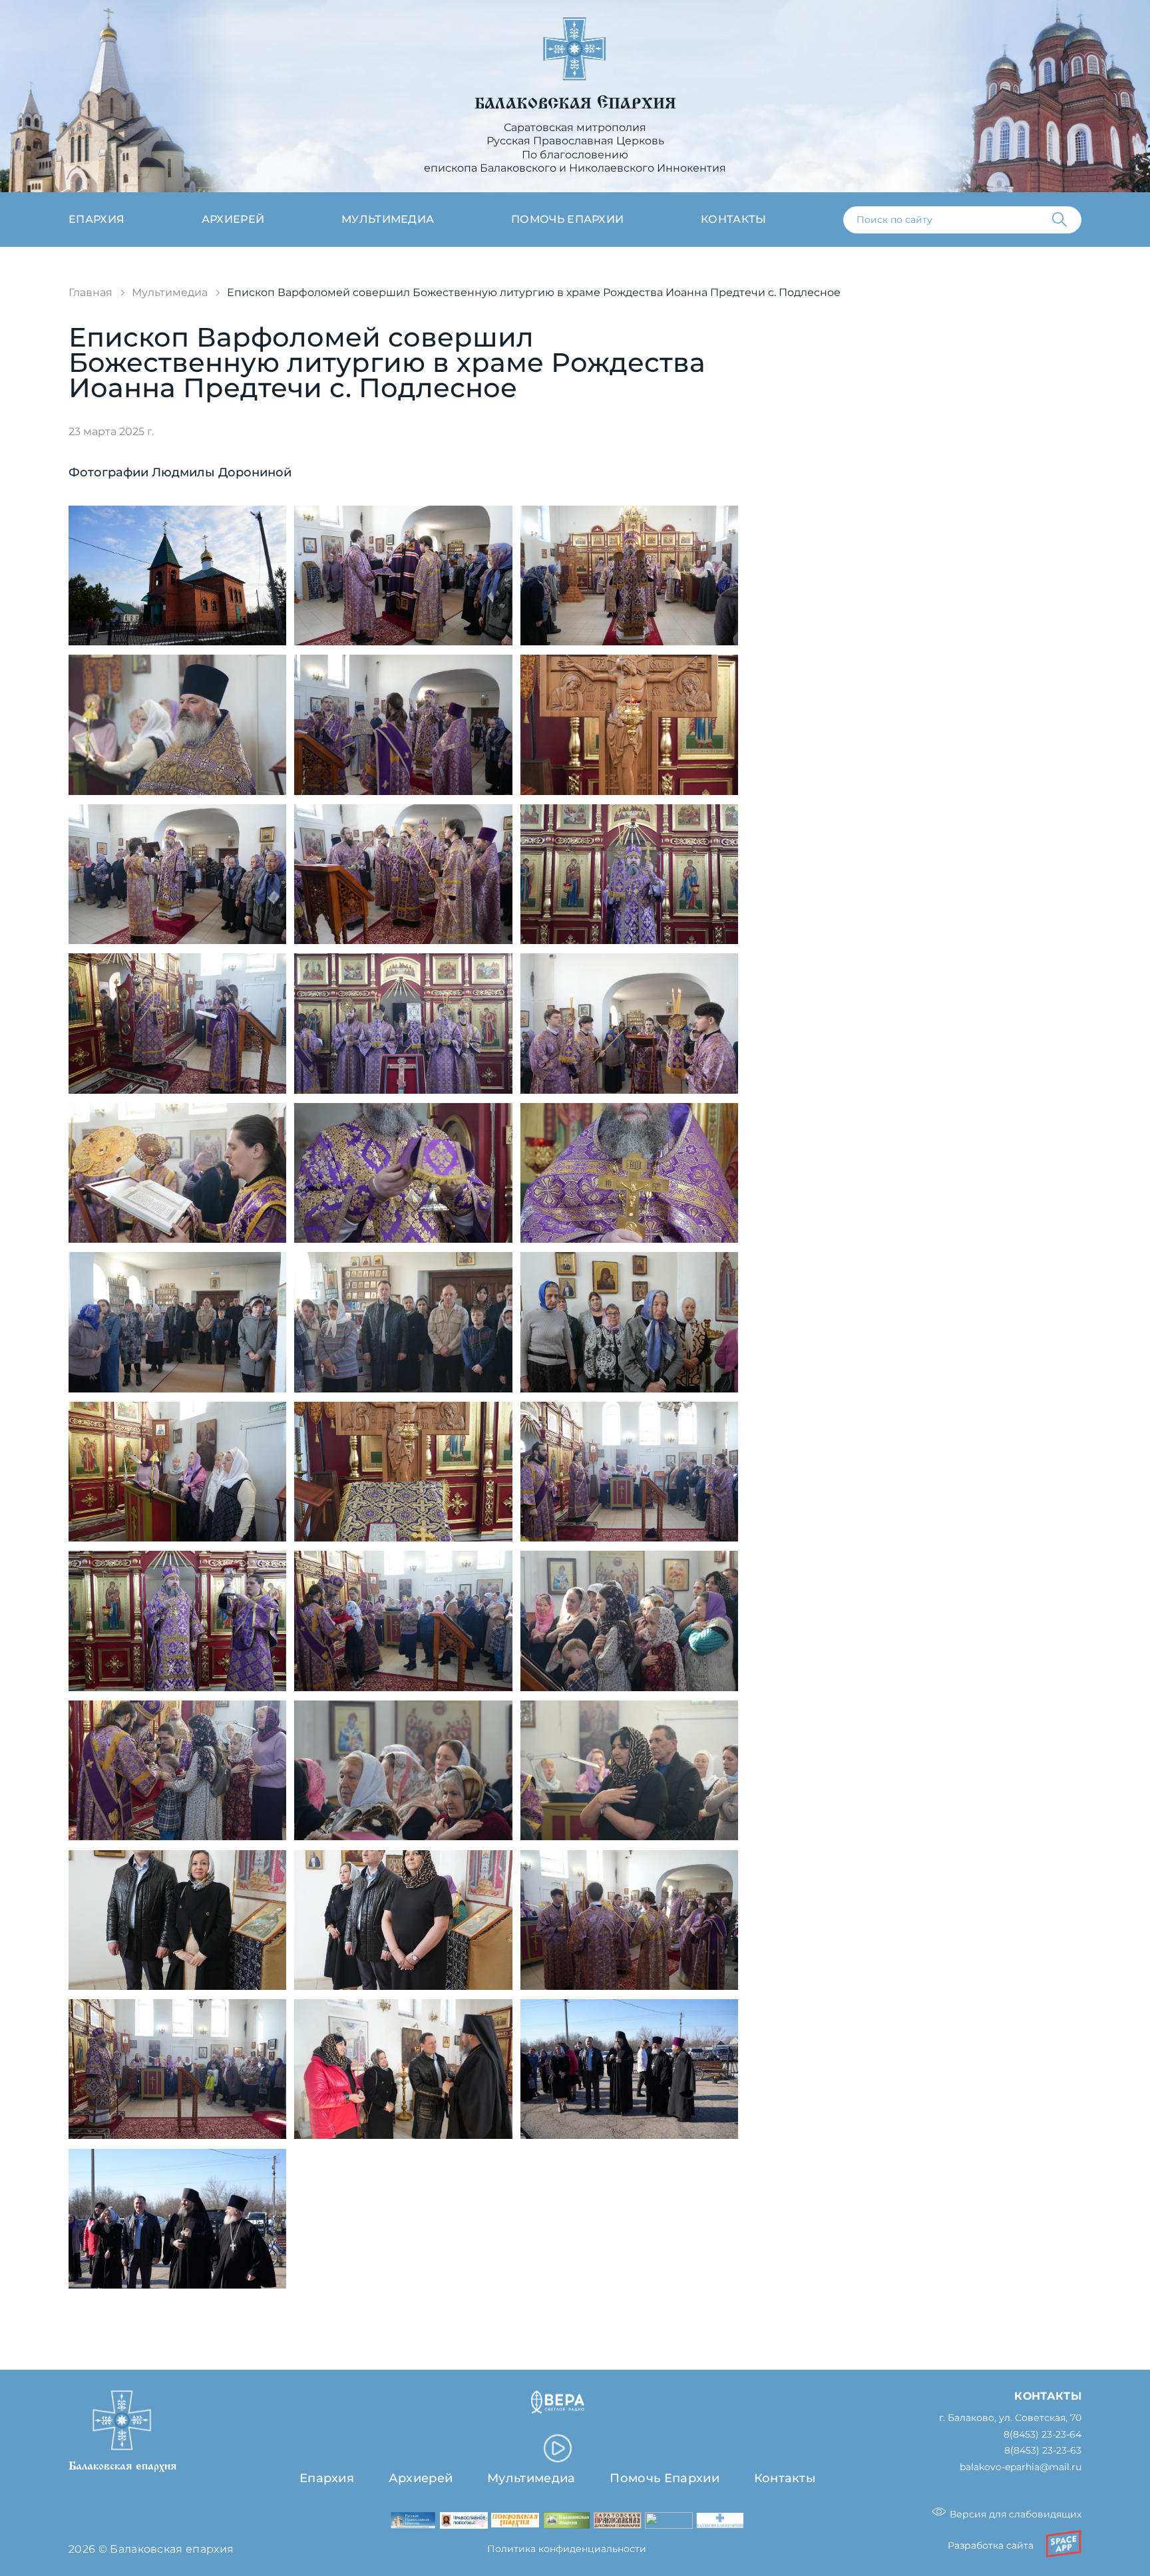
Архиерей (233, 219)
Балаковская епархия (575, 103)
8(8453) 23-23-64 (1043, 2435)
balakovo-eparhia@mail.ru (1021, 2467)
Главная (91, 292)
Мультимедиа (388, 219)
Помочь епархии (567, 219)
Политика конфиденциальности (567, 2549)
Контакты (734, 219)
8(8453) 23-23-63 (1043, 2451)
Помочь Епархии (664, 2478)
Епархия (96, 219)
